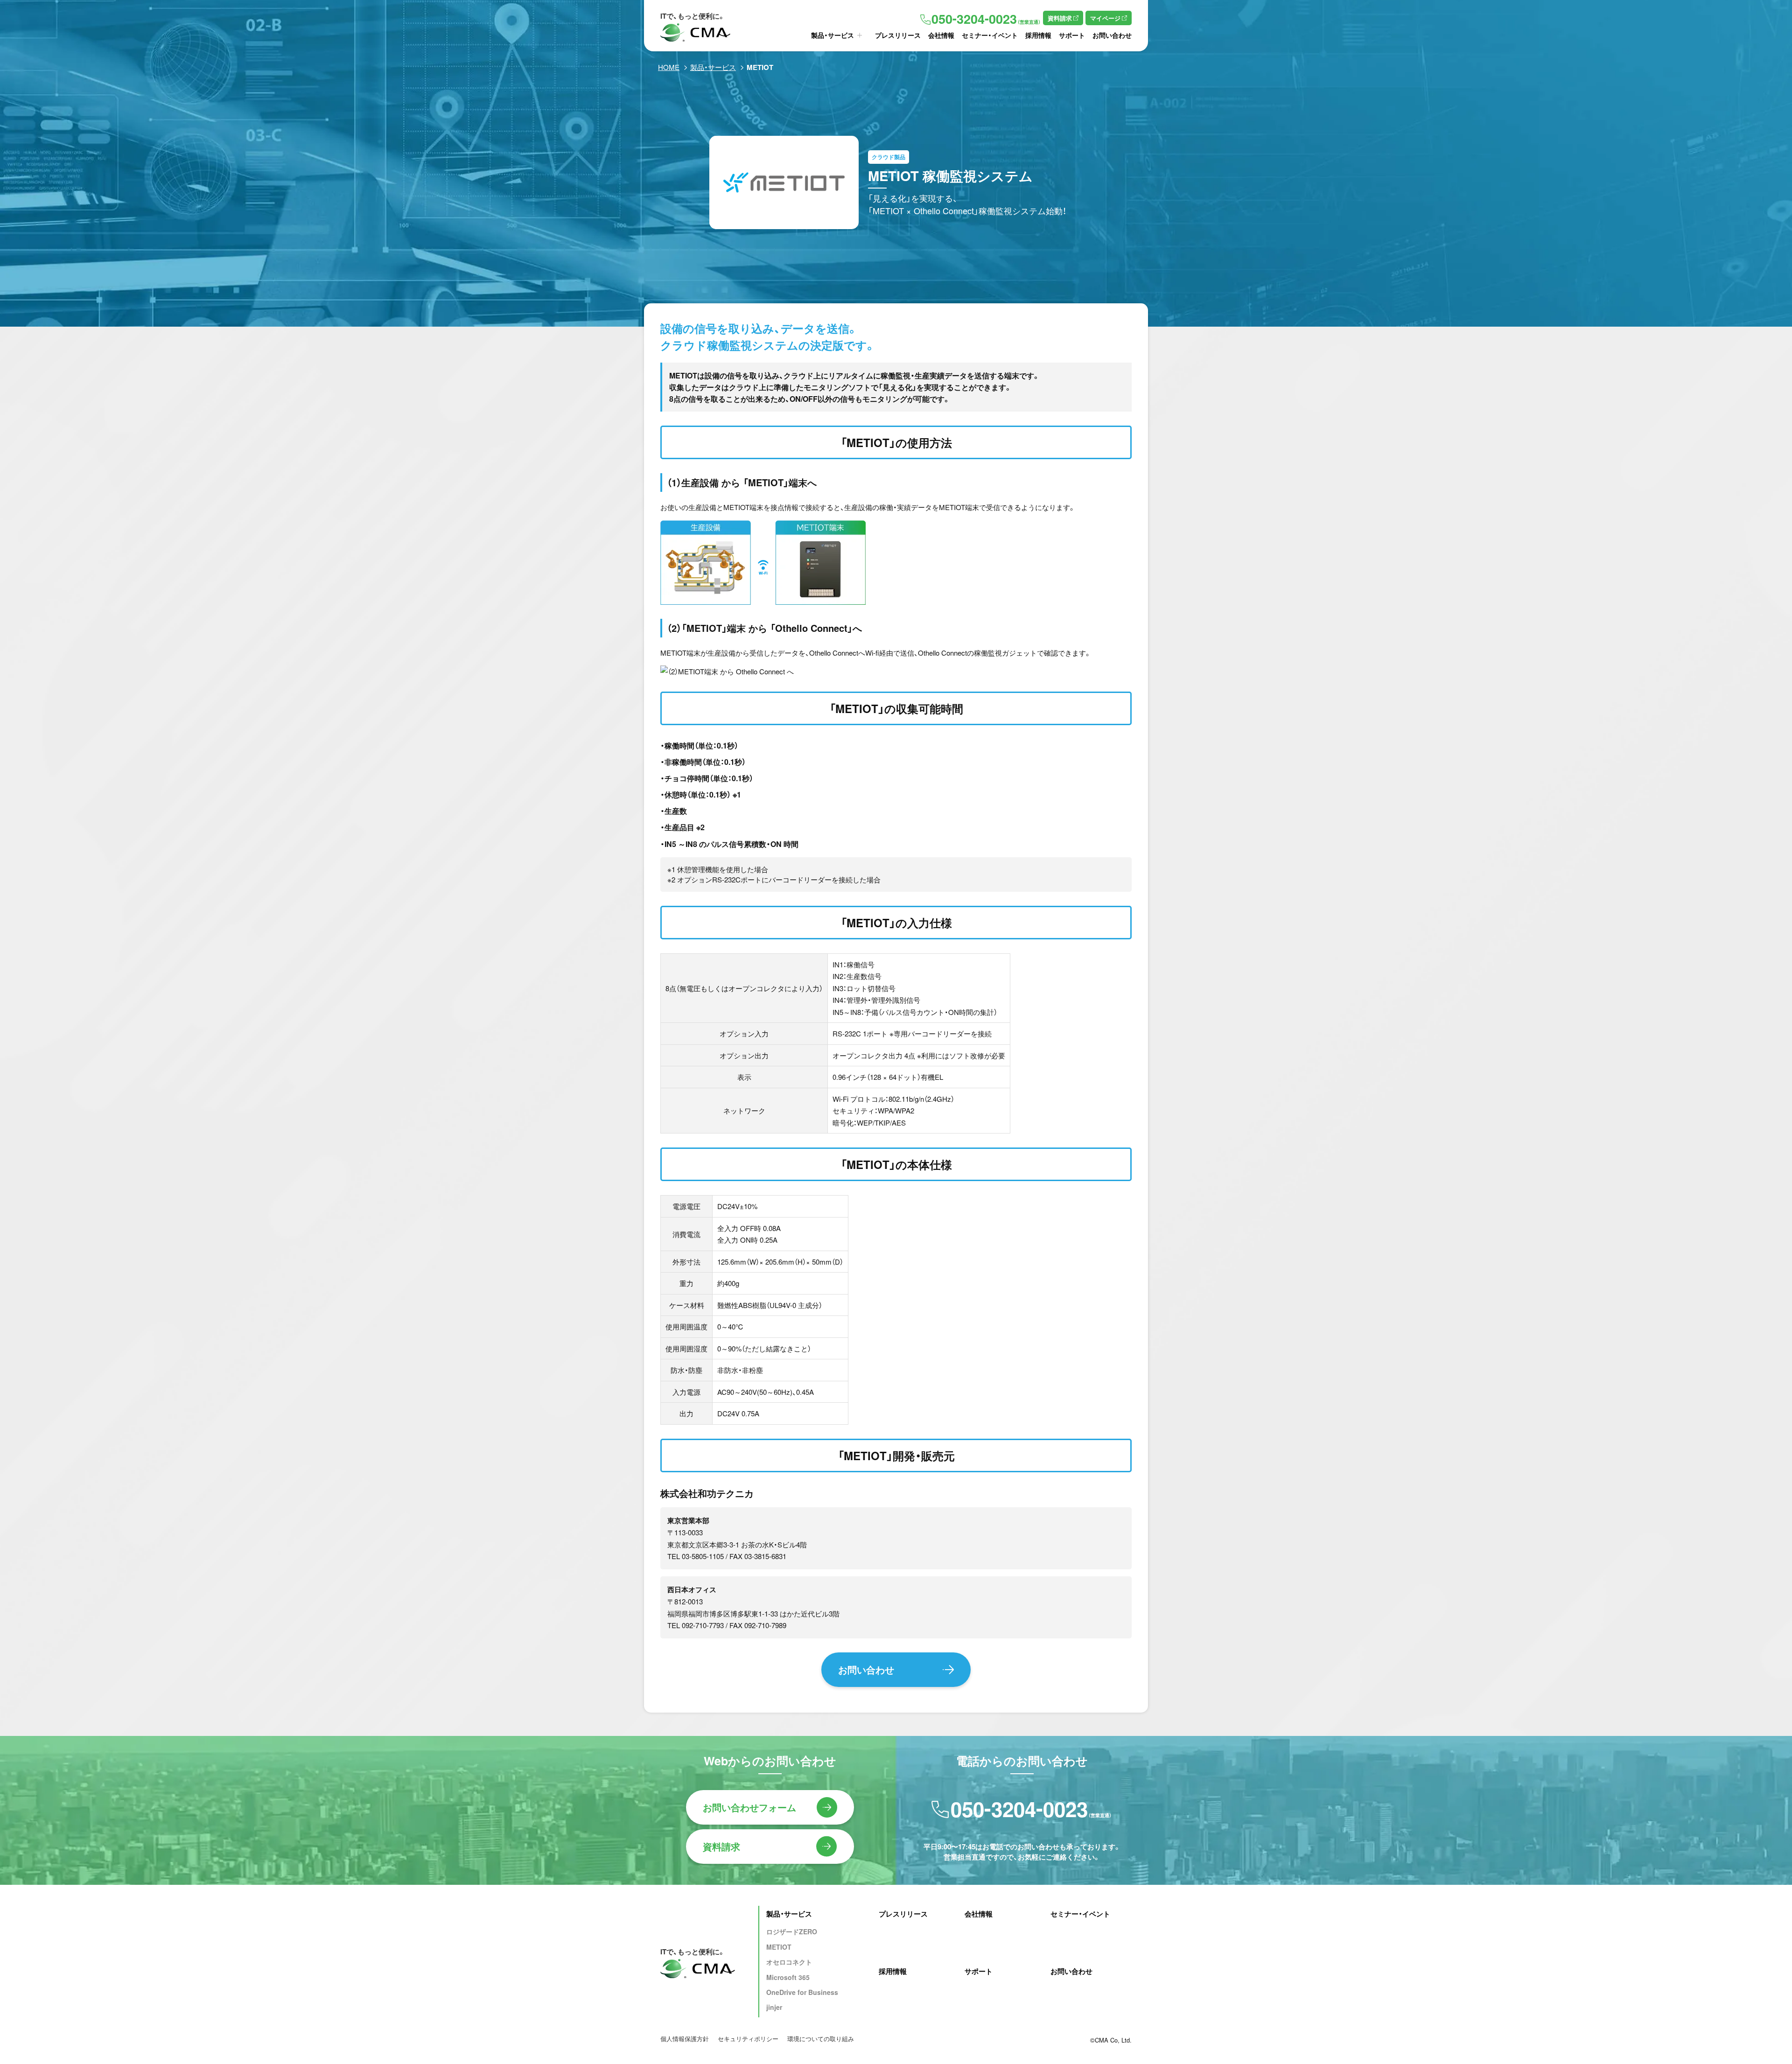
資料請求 (1060, 18)
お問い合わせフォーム (749, 1807)
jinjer (774, 2007)
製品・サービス (833, 35)
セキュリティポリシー (748, 2039)
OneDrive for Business (802, 1992)
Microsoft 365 (788, 1977)
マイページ (1105, 18)
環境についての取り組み (821, 2039)
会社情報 (941, 35)
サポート (1072, 35)
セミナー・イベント (990, 35)
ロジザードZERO (792, 1931)
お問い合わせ (1112, 35)
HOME (669, 67)
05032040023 (986, 19)
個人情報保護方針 (685, 2039)
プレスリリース (898, 35)
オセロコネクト (789, 1962)
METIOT (779, 1947)
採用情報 (1038, 35)
